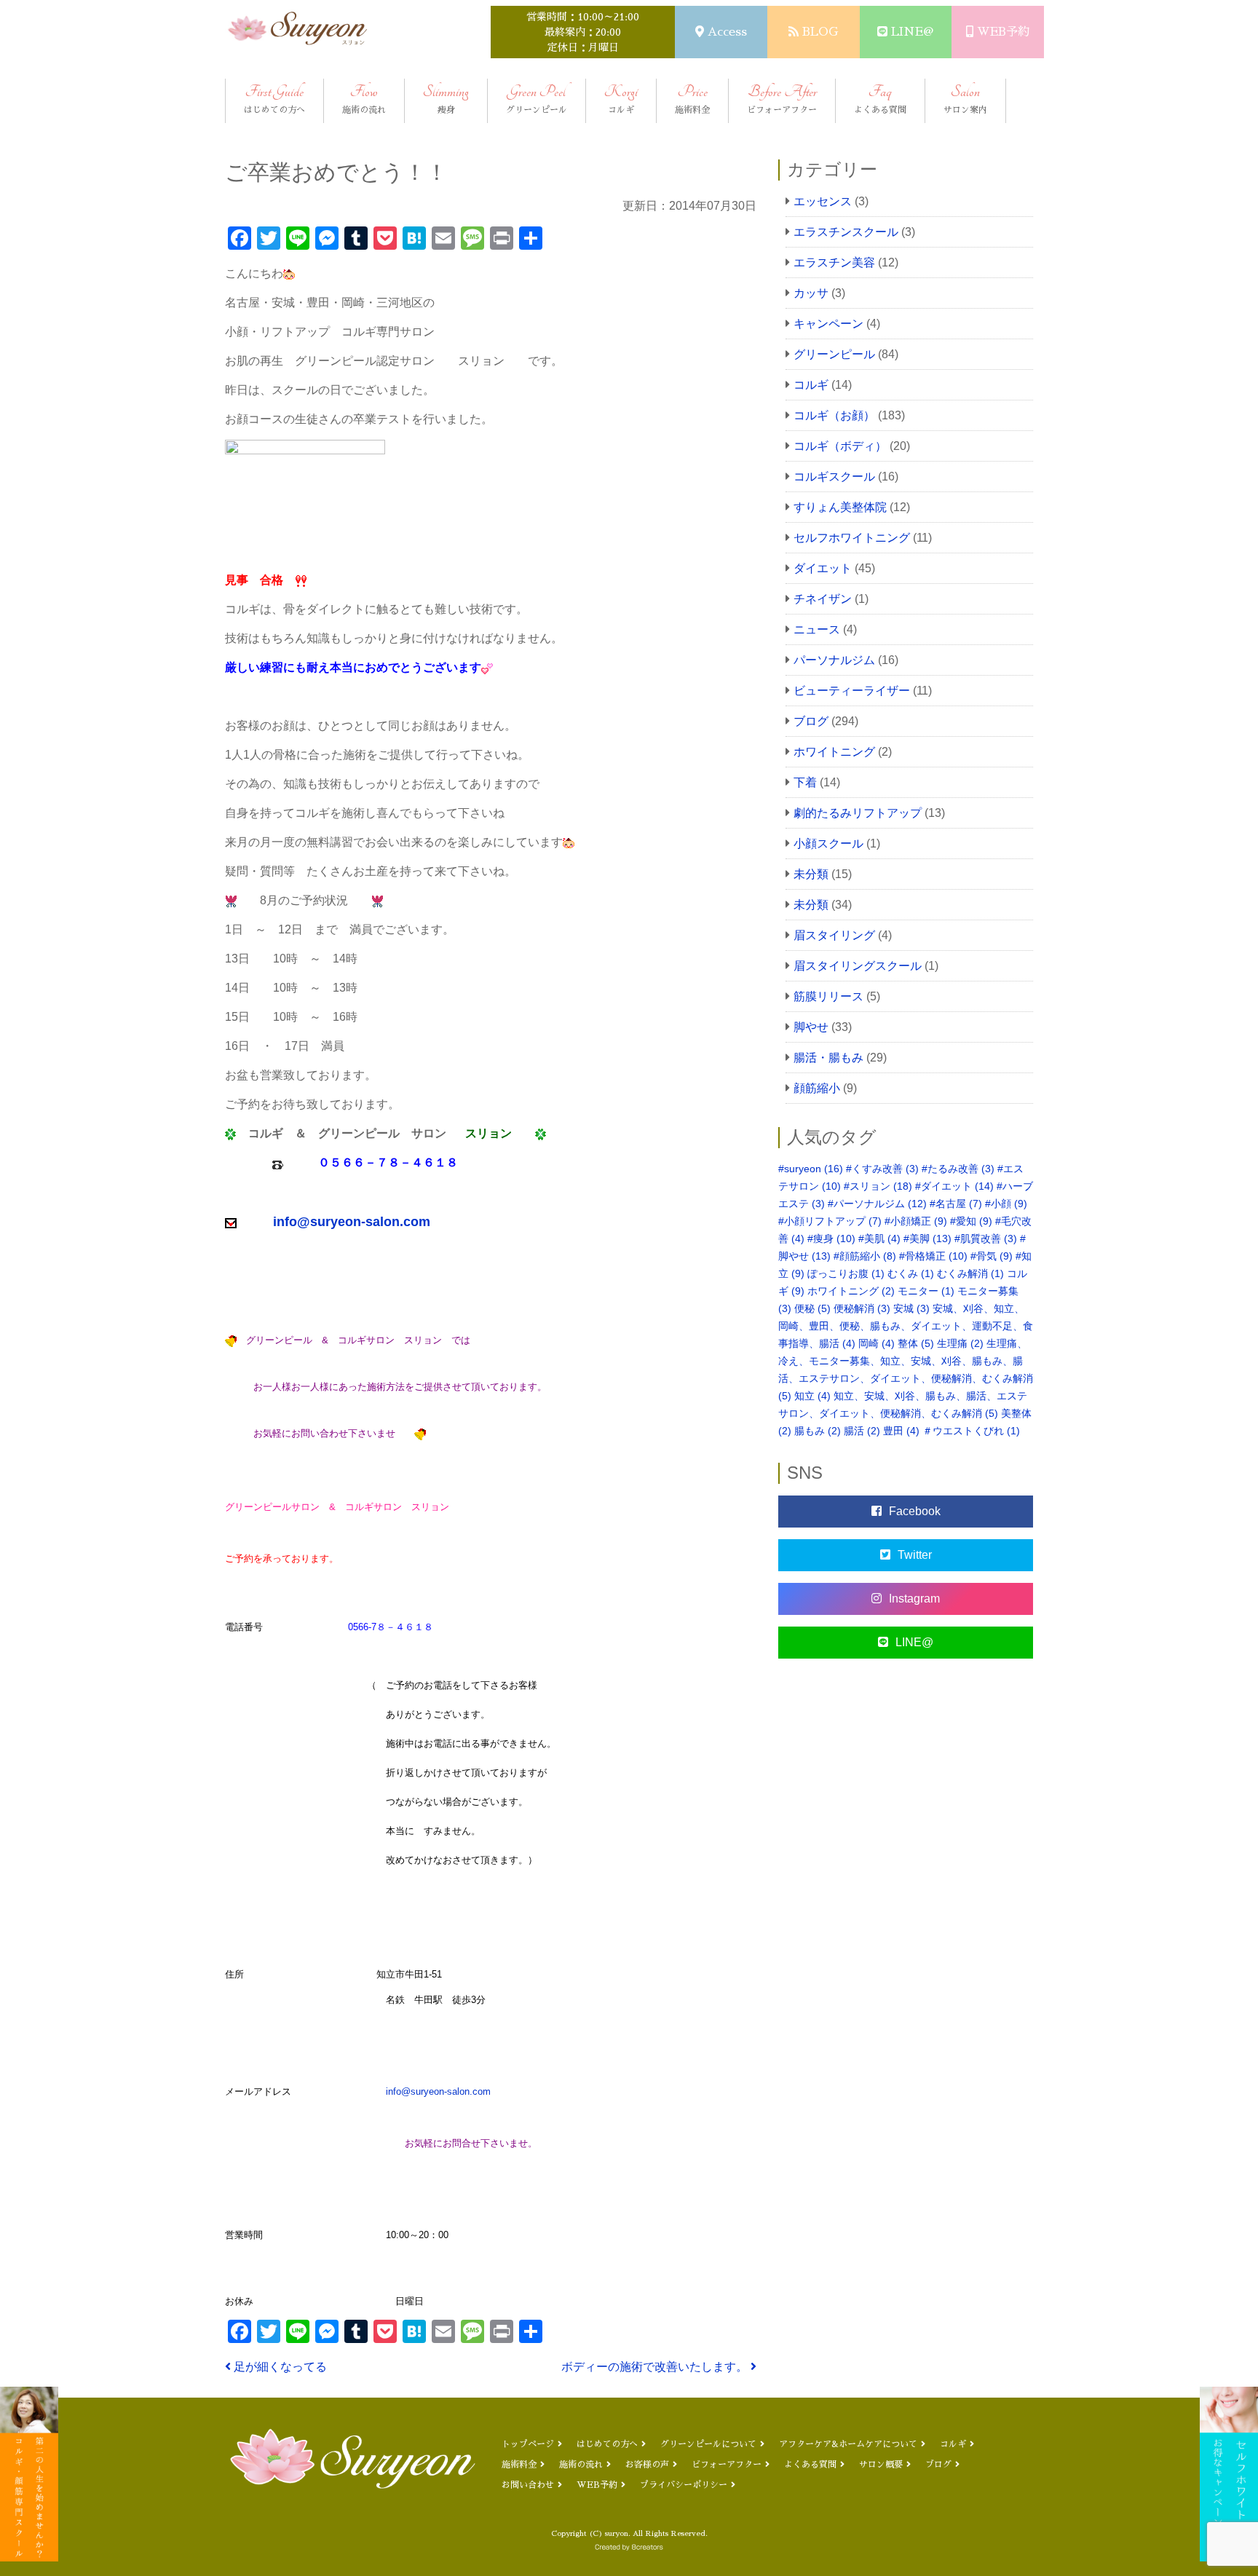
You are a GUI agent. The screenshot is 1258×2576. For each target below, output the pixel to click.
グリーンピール (834, 354)
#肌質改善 (986, 1238)
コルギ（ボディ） (840, 446)
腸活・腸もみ (828, 1058)
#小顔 (1006, 1204)
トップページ (528, 2444)
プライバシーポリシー (684, 2485)
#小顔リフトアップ (830, 1221)
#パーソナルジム (877, 1204)
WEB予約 (1003, 32)
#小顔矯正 (916, 1221)
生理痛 (960, 1343)
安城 (911, 1308)
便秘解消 (862, 1308)
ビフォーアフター (727, 2465)
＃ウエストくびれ (971, 1431)
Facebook (915, 1511)
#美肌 (879, 1238)
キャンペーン (828, 324)
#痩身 (831, 1238)
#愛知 (971, 1221)
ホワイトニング (834, 752)
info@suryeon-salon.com (438, 2091)
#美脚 (927, 1238)
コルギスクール (834, 477)
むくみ (911, 1273)
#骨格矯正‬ (933, 1256)
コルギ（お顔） (834, 415)
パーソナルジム (834, 660)
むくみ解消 (970, 1273)
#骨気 (992, 1256)
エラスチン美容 (834, 262)
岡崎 (877, 1343)
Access (727, 32)
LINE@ (912, 32)
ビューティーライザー (852, 691)
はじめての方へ (607, 2444)
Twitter (915, 1555)
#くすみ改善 (882, 1169)
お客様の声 (647, 2465)
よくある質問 (810, 2465)
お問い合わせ (528, 2485)
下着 (805, 782)
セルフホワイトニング (852, 538)
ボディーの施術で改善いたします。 (656, 2367)
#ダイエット (954, 1186)
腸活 (862, 1431)
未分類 (811, 874)
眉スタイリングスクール (858, 966)
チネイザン (823, 599)
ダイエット (823, 568)
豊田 (901, 1431)
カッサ (811, 293)
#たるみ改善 (958, 1169)
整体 (916, 1343)
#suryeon (811, 1169)
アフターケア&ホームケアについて (848, 2444)
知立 (812, 1396)
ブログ (811, 721)
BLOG (820, 32)
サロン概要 (881, 2465)
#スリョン (878, 1186)
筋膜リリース (828, 996)
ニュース (817, 629)
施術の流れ (581, 2465)
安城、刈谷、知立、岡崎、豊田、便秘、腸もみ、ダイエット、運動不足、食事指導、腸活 (906, 1326)
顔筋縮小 (817, 1088)
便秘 (812, 1308)
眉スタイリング (834, 935)
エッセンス (823, 201)
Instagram (914, 1599)
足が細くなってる (279, 2367)
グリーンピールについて (708, 2444)
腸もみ (818, 1431)
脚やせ (811, 1027)
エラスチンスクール (846, 232)
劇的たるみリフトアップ (858, 813)
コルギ (811, 385)
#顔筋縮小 (865, 1256)
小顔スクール (828, 843)
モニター (926, 1291)
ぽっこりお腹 (846, 1273)
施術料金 (519, 2465)
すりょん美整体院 (840, 507)
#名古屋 (956, 1204)
